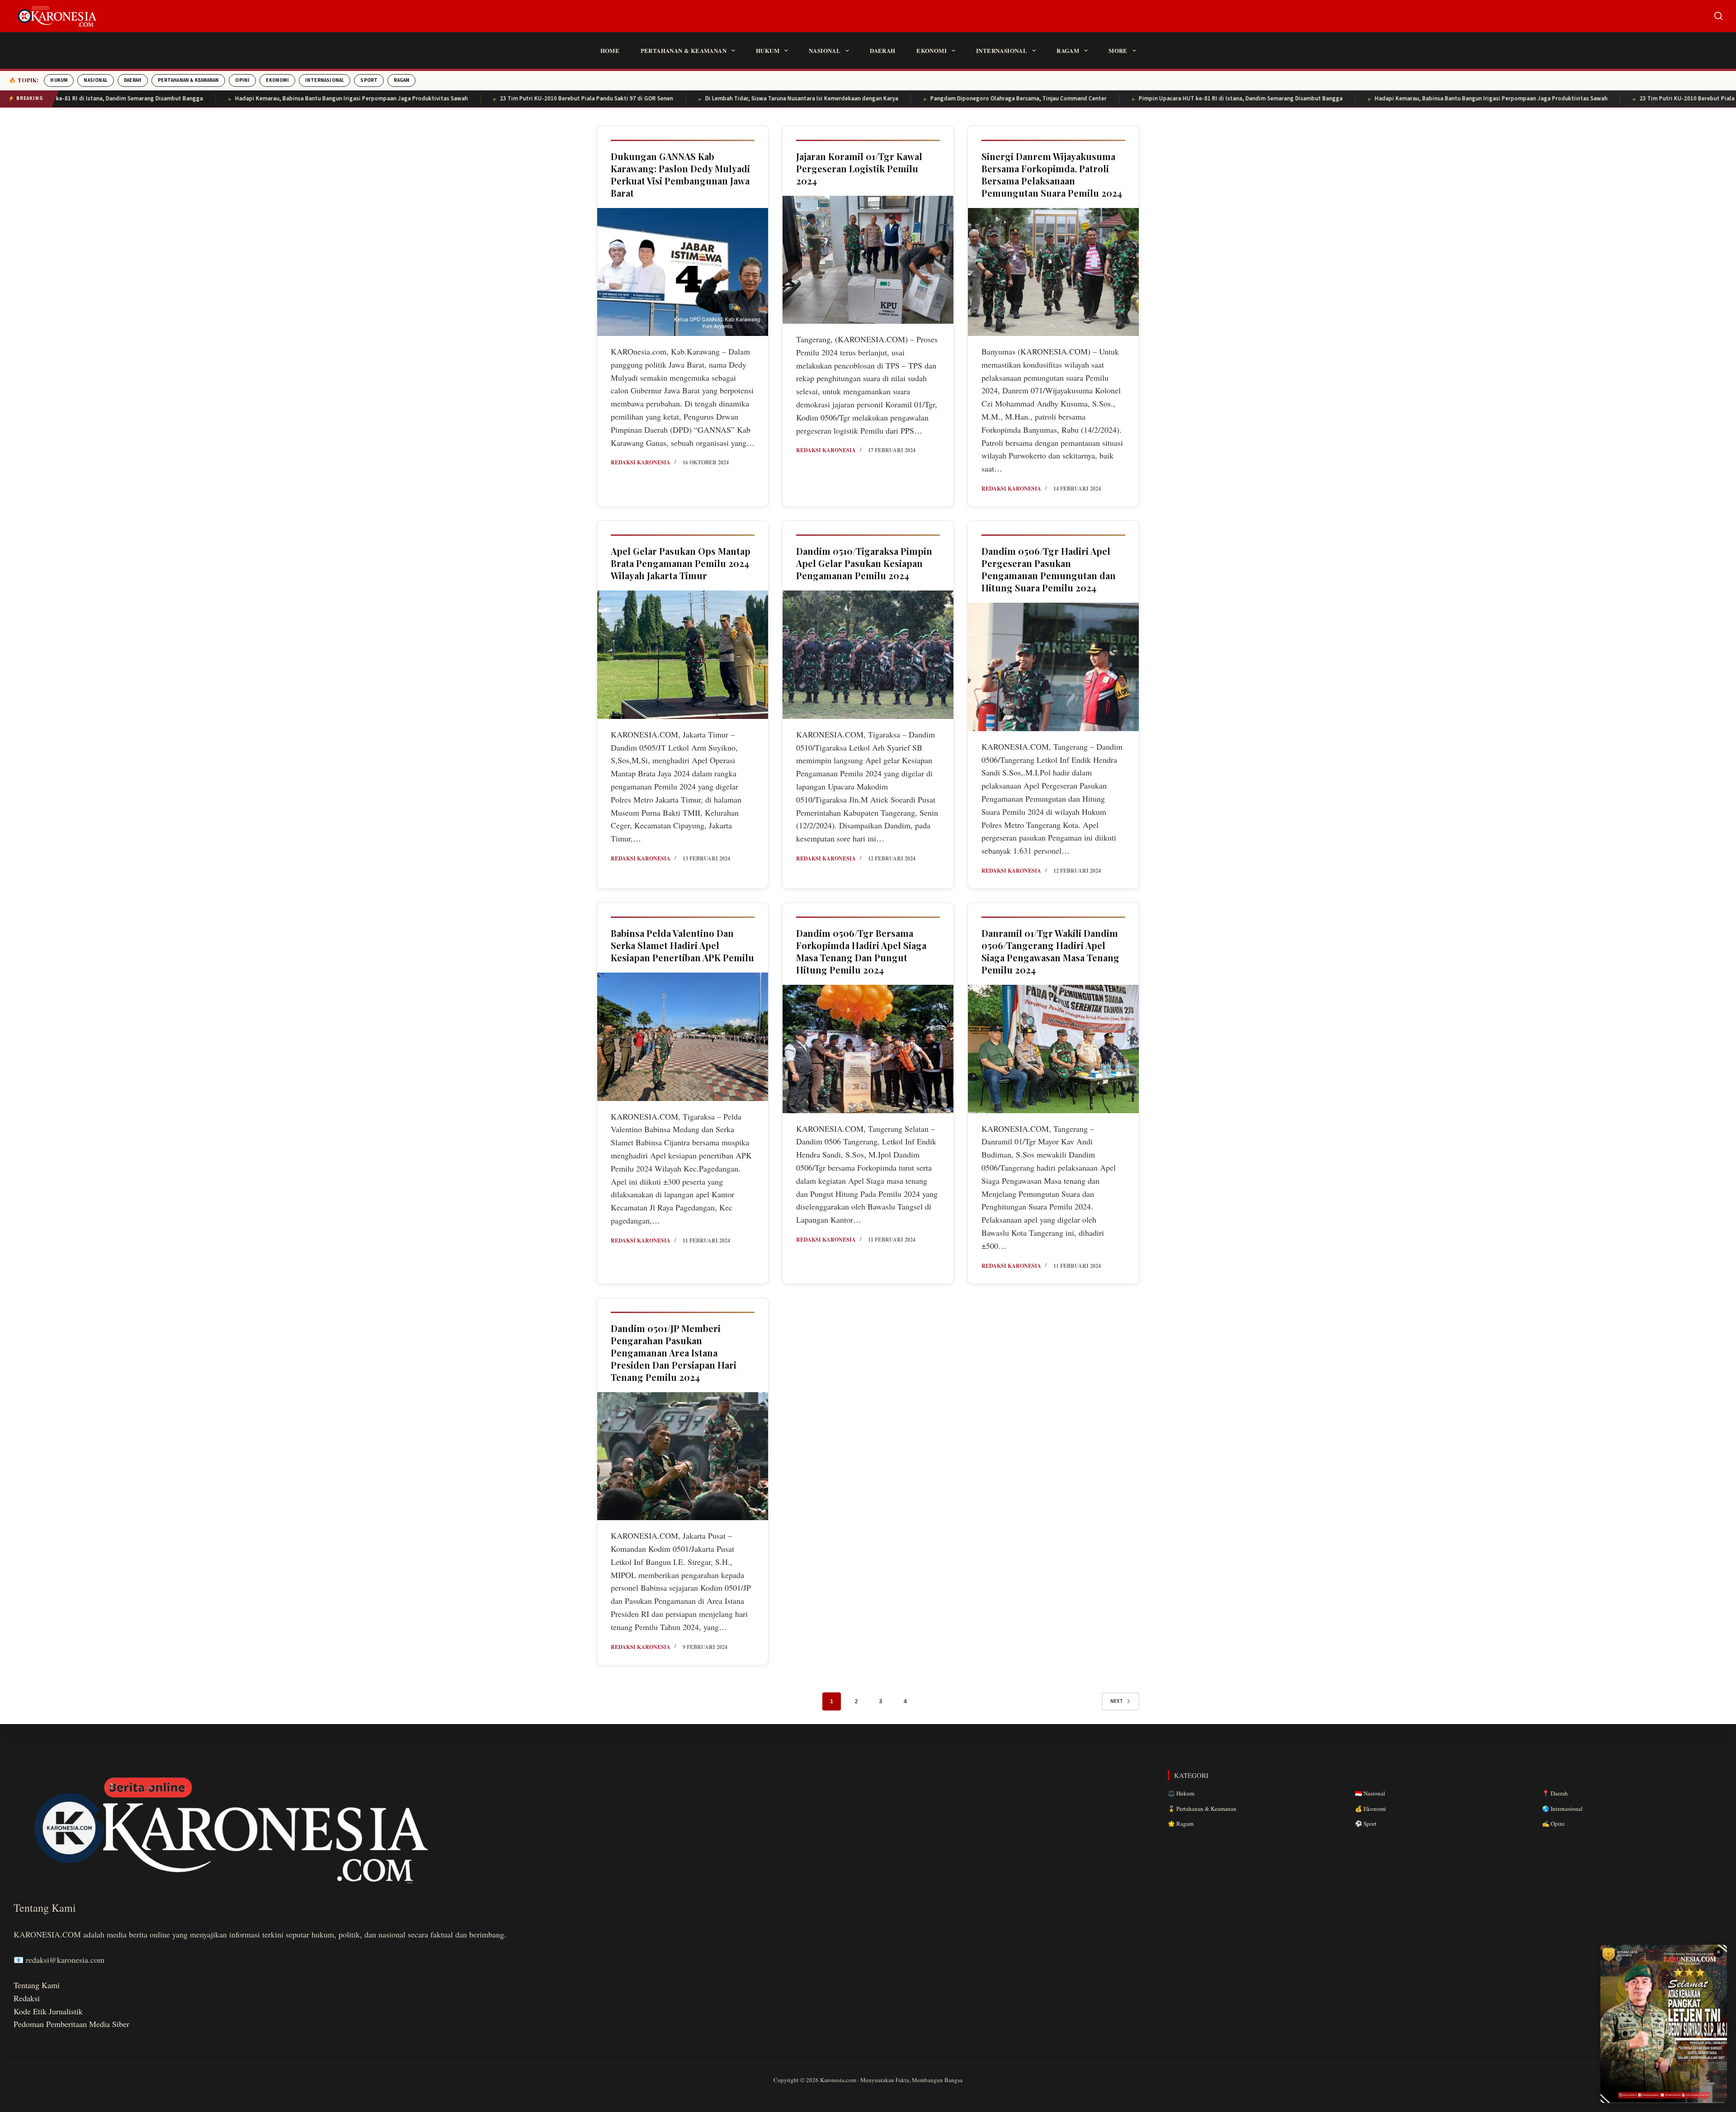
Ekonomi (932, 50)
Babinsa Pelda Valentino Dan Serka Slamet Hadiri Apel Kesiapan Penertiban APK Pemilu (682, 945)
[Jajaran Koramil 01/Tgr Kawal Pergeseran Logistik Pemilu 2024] (868, 260)
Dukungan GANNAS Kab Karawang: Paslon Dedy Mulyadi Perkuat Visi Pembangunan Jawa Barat (680, 175)
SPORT (369, 80)
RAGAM (401, 80)
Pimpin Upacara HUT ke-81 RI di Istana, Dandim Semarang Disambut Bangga (1119, 99)
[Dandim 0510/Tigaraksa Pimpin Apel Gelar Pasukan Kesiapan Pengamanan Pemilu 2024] (868, 655)
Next (1117, 1701)
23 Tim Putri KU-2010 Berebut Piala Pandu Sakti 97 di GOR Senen (465, 99)
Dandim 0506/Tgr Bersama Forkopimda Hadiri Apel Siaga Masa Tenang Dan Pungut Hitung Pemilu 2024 (861, 951)
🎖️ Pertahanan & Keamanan (1202, 1809)
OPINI (242, 80)
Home (610, 50)
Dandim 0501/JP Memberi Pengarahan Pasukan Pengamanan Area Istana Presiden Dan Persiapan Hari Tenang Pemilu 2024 (674, 1353)
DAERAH (133, 80)
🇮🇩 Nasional (1370, 1793)
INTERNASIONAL (325, 80)
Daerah (882, 50)
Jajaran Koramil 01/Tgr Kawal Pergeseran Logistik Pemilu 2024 (859, 168)
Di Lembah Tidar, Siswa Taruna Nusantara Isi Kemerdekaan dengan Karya (680, 99)
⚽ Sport (1366, 1824)
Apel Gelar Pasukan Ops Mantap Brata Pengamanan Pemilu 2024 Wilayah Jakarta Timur (681, 563)
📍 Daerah (1555, 1793)
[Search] (1718, 16)
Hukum (768, 50)
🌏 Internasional (1562, 1809)
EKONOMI (277, 80)
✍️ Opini (1553, 1824)
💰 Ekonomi (1370, 1809)
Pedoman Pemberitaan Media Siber (71, 2024)
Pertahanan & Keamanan (684, 50)
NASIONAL (96, 80)
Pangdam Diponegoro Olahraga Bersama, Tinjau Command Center (896, 99)
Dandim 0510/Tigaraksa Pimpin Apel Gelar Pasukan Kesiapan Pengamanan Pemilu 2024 (864, 563)
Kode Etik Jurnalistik (48, 2011)
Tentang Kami (37, 1985)
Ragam (1068, 50)
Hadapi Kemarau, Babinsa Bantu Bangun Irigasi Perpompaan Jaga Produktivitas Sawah (229, 99)
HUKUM (59, 80)
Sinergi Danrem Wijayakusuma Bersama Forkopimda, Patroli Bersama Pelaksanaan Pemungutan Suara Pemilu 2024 (1052, 175)
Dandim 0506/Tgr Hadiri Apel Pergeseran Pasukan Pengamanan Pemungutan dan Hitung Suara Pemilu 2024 (1049, 569)
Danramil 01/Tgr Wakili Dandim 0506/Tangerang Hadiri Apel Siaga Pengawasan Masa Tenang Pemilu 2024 (1050, 951)
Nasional (825, 50)
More (1118, 50)
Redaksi (27, 1998)
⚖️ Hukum (1181, 1793)
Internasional (1002, 50)
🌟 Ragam (1181, 1824)
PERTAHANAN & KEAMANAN (188, 80)
